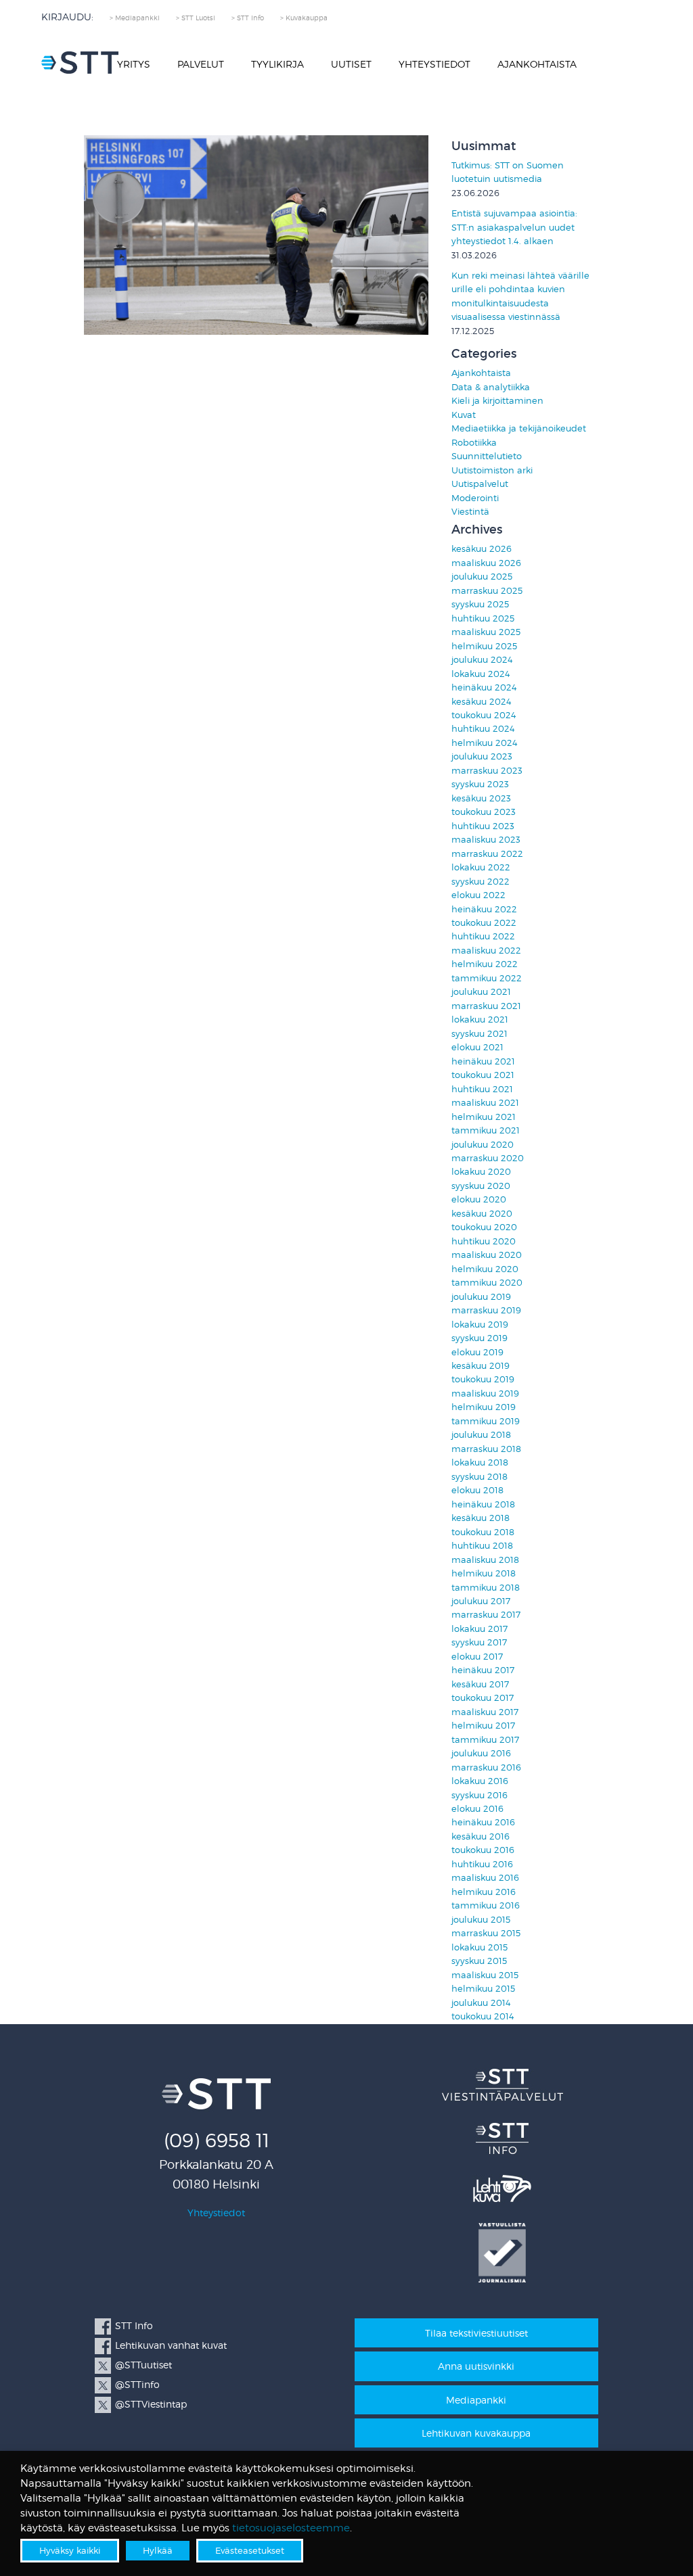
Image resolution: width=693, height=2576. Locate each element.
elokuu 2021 (477, 1047)
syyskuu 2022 (480, 882)
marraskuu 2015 (486, 1933)
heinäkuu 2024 (484, 687)
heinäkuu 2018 (483, 1504)
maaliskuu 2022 (486, 951)
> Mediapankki (135, 18)
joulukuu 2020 (483, 1145)
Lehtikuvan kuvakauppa (476, 2433)
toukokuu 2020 (484, 1227)
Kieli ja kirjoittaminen (497, 401)
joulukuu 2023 (482, 756)
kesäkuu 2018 (480, 1518)
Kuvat (464, 415)
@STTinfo (137, 2384)
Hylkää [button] (158, 2550)
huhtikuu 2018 (482, 1546)
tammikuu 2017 (485, 1740)
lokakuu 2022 (481, 867)
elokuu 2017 (477, 1657)
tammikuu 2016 (486, 1905)
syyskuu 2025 (480, 604)
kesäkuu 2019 (480, 1366)
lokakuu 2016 (480, 1781)
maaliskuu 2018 (485, 1560)
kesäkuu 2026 (482, 549)
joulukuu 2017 (481, 1601)
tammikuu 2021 (486, 1130)
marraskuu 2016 (486, 1767)
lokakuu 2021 (480, 1020)
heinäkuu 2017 (483, 1670)
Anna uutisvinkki (476, 2366)
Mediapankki (476, 2400)
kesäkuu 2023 (481, 798)
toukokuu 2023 (484, 812)
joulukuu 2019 (481, 1297)
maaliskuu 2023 (486, 840)
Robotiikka (474, 443)
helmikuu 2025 (484, 646)
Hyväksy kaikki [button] (70, 2550)
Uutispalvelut (480, 484)
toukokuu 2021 (483, 1075)
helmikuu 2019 (484, 1407)
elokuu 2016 (477, 1809)
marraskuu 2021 (486, 1006)
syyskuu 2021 (479, 1034)
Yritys (134, 64)
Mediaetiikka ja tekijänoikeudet (519, 428)
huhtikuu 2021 (482, 1089)
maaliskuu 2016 (485, 1878)
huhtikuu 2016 (482, 1864)
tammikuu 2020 (487, 1283)
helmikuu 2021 (484, 1117)
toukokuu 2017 (483, 1698)
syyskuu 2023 (480, 784)
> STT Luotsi (196, 18)
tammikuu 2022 (487, 978)
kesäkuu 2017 (480, 1684)
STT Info (134, 2325)
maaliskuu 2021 (485, 1103)
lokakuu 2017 (479, 1629)
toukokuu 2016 (483, 1850)
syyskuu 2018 (479, 1477)
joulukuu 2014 (481, 2003)
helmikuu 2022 (485, 964)
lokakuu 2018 (480, 1462)
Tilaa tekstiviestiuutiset (476, 2333)
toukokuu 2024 (484, 715)
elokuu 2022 (478, 895)
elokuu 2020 (479, 1199)
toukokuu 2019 (483, 1379)
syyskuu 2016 (479, 1795)
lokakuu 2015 (479, 1947)
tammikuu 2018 (486, 1588)
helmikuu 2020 (485, 1269)
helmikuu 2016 (484, 1892)
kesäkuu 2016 (480, 1836)
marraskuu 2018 (486, 1449)
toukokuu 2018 (483, 1532)
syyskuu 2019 (479, 1338)
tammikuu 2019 (486, 1421)
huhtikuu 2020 (484, 1241)
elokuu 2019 (477, 1352)
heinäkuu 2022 (484, 909)
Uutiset (351, 64)
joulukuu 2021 (481, 992)
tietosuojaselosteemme (291, 2528)
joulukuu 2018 (481, 1435)
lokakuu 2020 (481, 1172)
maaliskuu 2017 (485, 1712)
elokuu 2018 (477, 1490)
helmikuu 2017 (483, 1726)
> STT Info (248, 18)
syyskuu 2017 (479, 1642)
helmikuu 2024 (485, 743)
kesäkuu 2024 (482, 702)
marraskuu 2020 (488, 1158)
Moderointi (475, 498)
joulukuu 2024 (482, 660)
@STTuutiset (143, 2365)
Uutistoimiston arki (492, 470)
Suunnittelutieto (487, 456)
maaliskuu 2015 (485, 1975)
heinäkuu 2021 (483, 1061)
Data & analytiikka (491, 387)
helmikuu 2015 (483, 1989)
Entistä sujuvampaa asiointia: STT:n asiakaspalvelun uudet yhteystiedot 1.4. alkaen (514, 227)
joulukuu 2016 (481, 1753)
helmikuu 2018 (484, 1573)
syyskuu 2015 (479, 1961)
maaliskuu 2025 (486, 632)
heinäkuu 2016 (483, 1822)
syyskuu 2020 (481, 1186)
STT (80, 63)
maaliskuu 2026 (486, 563)
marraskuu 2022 (487, 854)
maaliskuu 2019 (485, 1394)
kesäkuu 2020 (482, 1214)
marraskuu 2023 (487, 771)
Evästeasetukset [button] (250, 2550)
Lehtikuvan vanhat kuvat (171, 2345)
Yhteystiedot (434, 64)
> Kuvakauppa (304, 18)
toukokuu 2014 (483, 2016)
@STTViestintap (151, 2404)
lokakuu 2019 (480, 1325)
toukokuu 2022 (484, 923)
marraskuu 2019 (486, 1310)
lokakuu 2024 (481, 674)
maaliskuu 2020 (487, 1255)
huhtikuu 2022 (483, 936)
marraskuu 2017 (486, 1615)
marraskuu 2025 (487, 591)
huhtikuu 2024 (483, 729)
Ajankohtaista (537, 64)
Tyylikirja (277, 64)
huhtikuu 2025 (483, 618)
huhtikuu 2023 (483, 826)
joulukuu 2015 (481, 1920)
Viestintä (470, 512)
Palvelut (201, 64)
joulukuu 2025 (482, 577)
